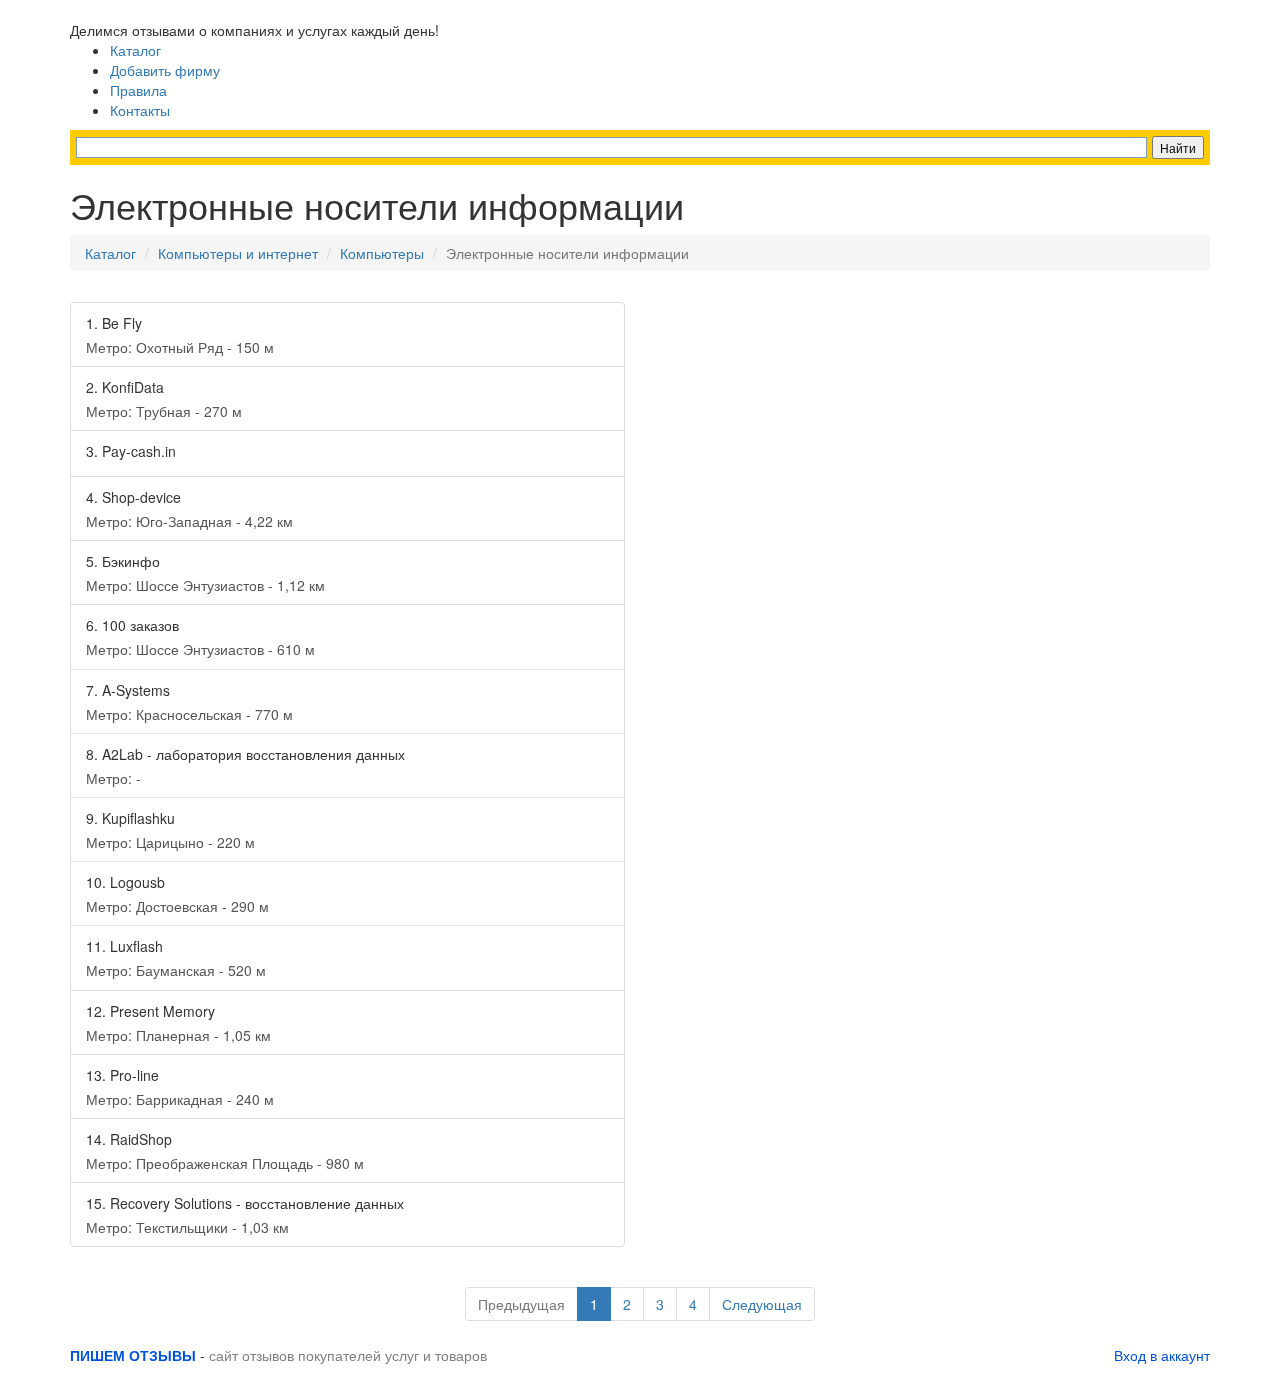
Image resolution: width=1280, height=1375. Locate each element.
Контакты (140, 110)
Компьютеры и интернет (238, 253)
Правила (138, 90)
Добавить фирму (165, 70)
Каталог (135, 50)
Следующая (762, 1304)
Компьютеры (382, 253)
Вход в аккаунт (1162, 1355)
